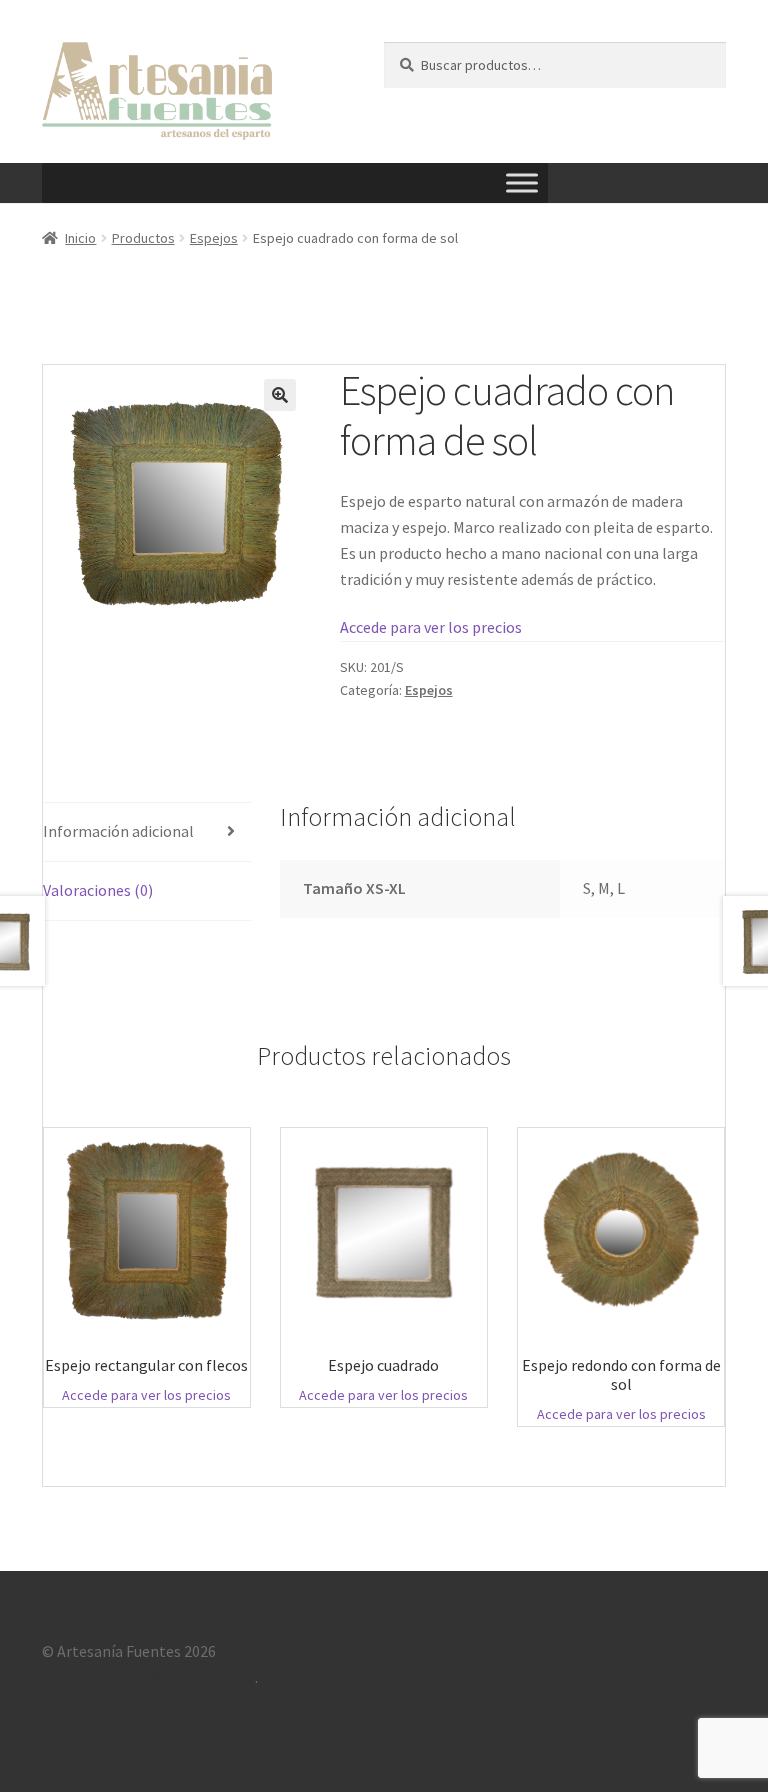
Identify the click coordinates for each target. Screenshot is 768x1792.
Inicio (80, 238)
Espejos (214, 238)
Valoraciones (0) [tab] (98, 890)
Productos (143, 238)
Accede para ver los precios (431, 627)
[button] (280, 395)
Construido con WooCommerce (148, 1677)
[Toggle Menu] (522, 183)
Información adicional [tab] (118, 831)
